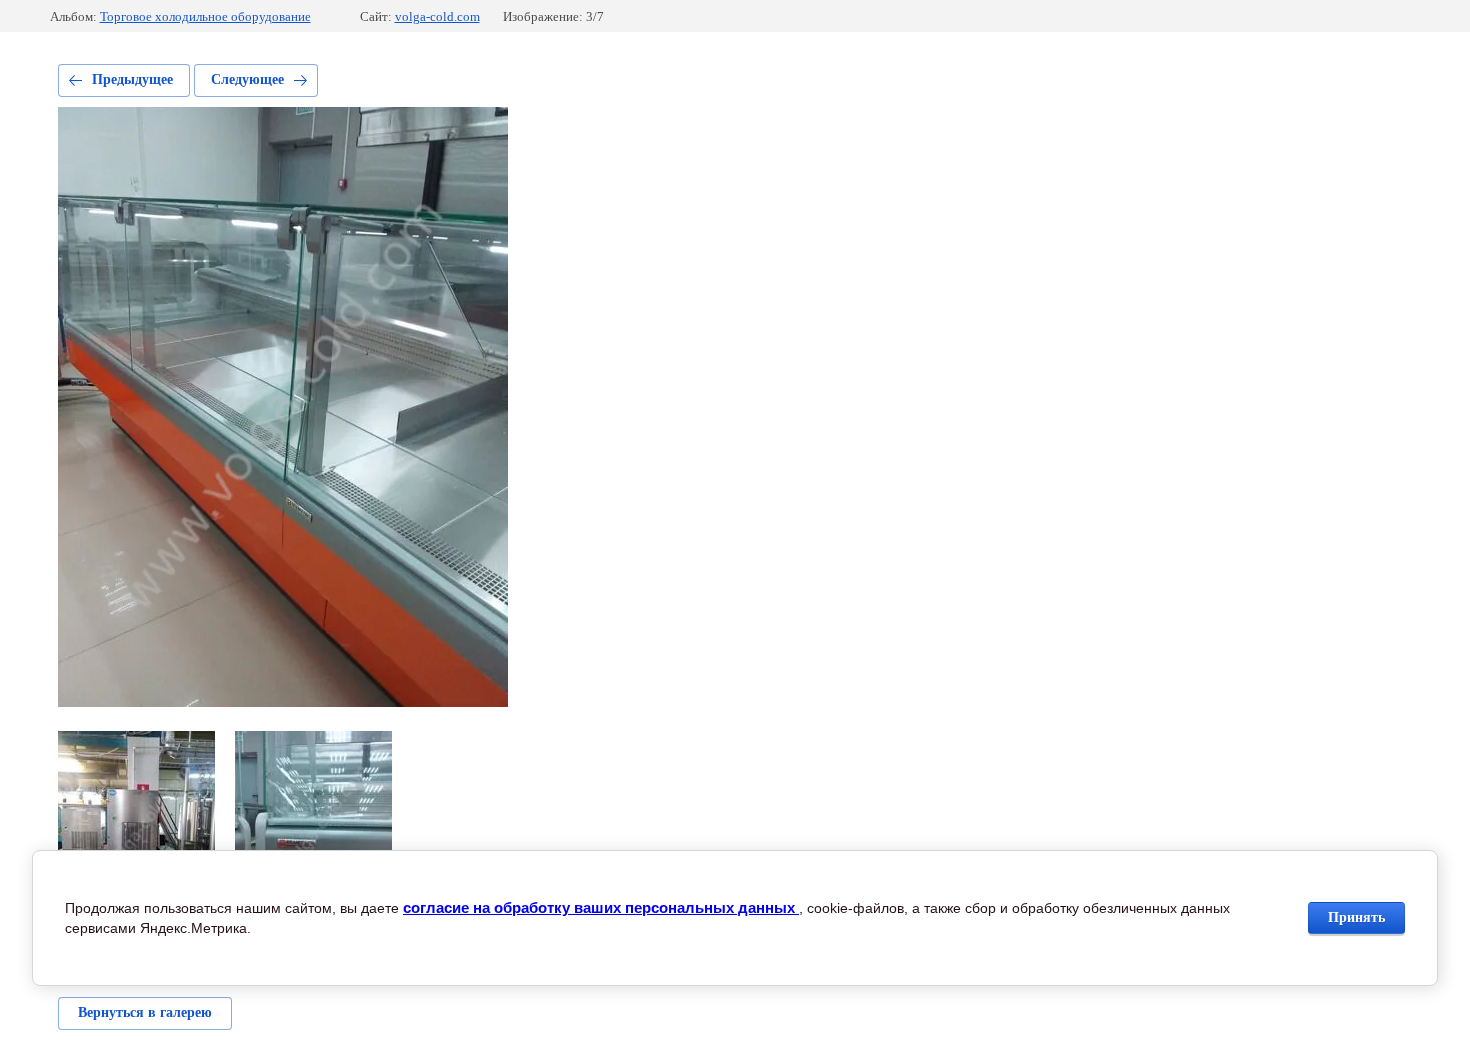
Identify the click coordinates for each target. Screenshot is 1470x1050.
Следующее (247, 79)
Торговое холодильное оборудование (205, 16)
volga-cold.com (437, 16)
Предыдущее (132, 79)
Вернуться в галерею (145, 1012)
